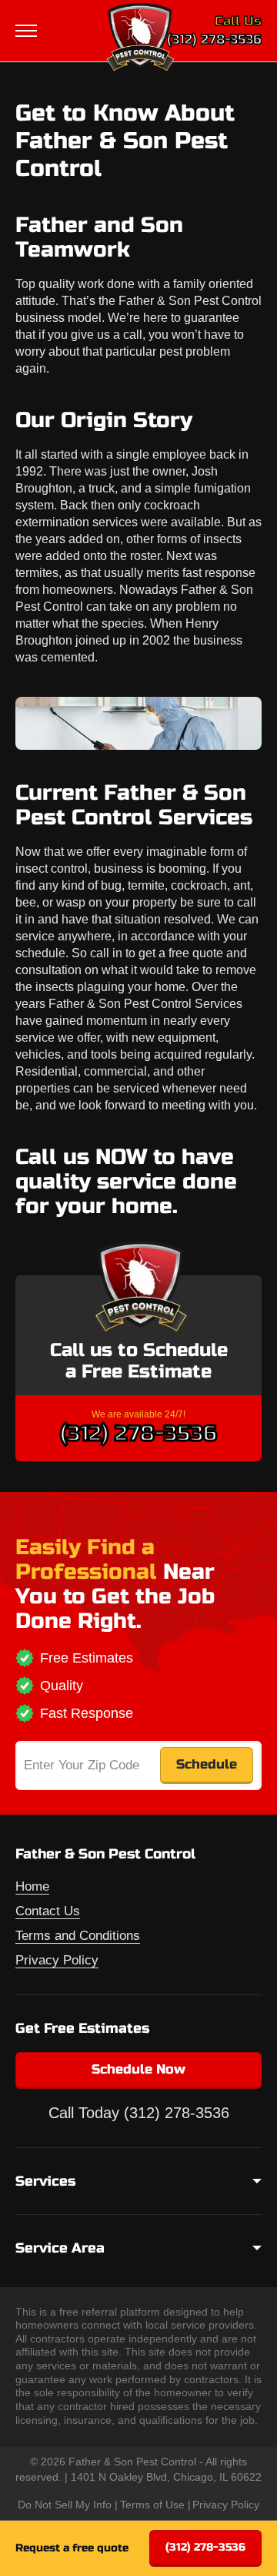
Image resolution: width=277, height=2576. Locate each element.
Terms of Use (152, 2505)
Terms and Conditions (78, 1936)
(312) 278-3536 (214, 40)
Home (32, 1886)
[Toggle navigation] (28, 31)
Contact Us (48, 1911)
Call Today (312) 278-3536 (139, 2113)
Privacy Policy (57, 1960)
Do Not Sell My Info (65, 2505)
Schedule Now (138, 2069)
